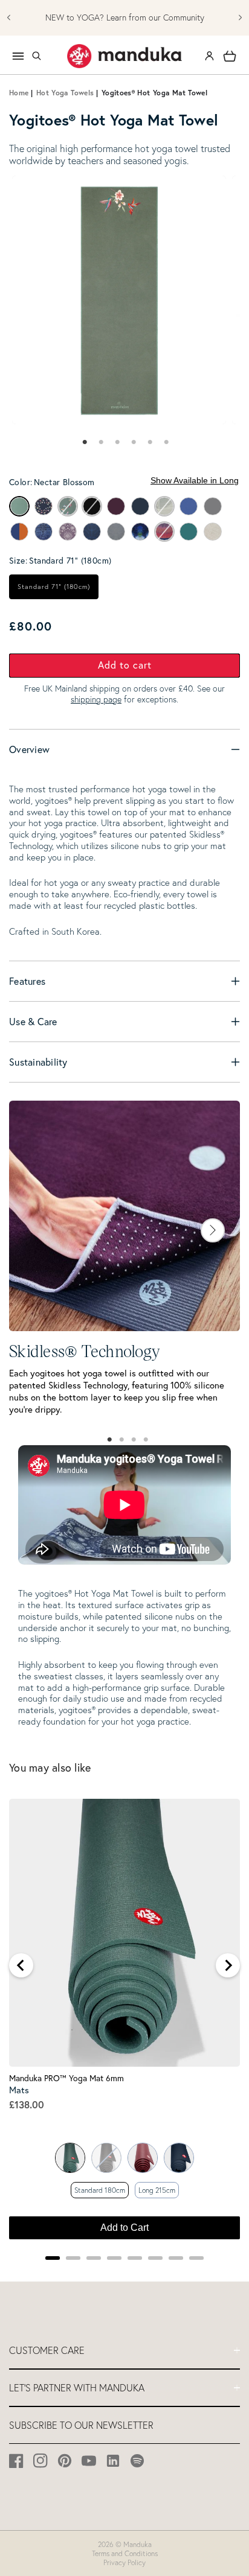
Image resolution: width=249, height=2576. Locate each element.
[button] (36, 56)
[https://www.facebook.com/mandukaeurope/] (17, 2460)
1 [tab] (109, 1440)
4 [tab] (146, 1440)
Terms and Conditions (125, 2553)
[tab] (84, 442)
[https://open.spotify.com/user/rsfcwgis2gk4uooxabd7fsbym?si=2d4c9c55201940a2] (137, 2460)
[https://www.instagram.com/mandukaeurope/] (41, 2460)
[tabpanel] (119, 300)
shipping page (96, 699)
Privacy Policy (124, 2562)
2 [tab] (121, 1440)
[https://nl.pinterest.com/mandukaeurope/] (65, 2460)
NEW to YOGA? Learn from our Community (125, 18)
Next (213, 1230)
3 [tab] (134, 1440)
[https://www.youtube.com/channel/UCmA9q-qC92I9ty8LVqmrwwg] (89, 2460)
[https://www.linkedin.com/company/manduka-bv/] (113, 2460)
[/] (124, 56)
